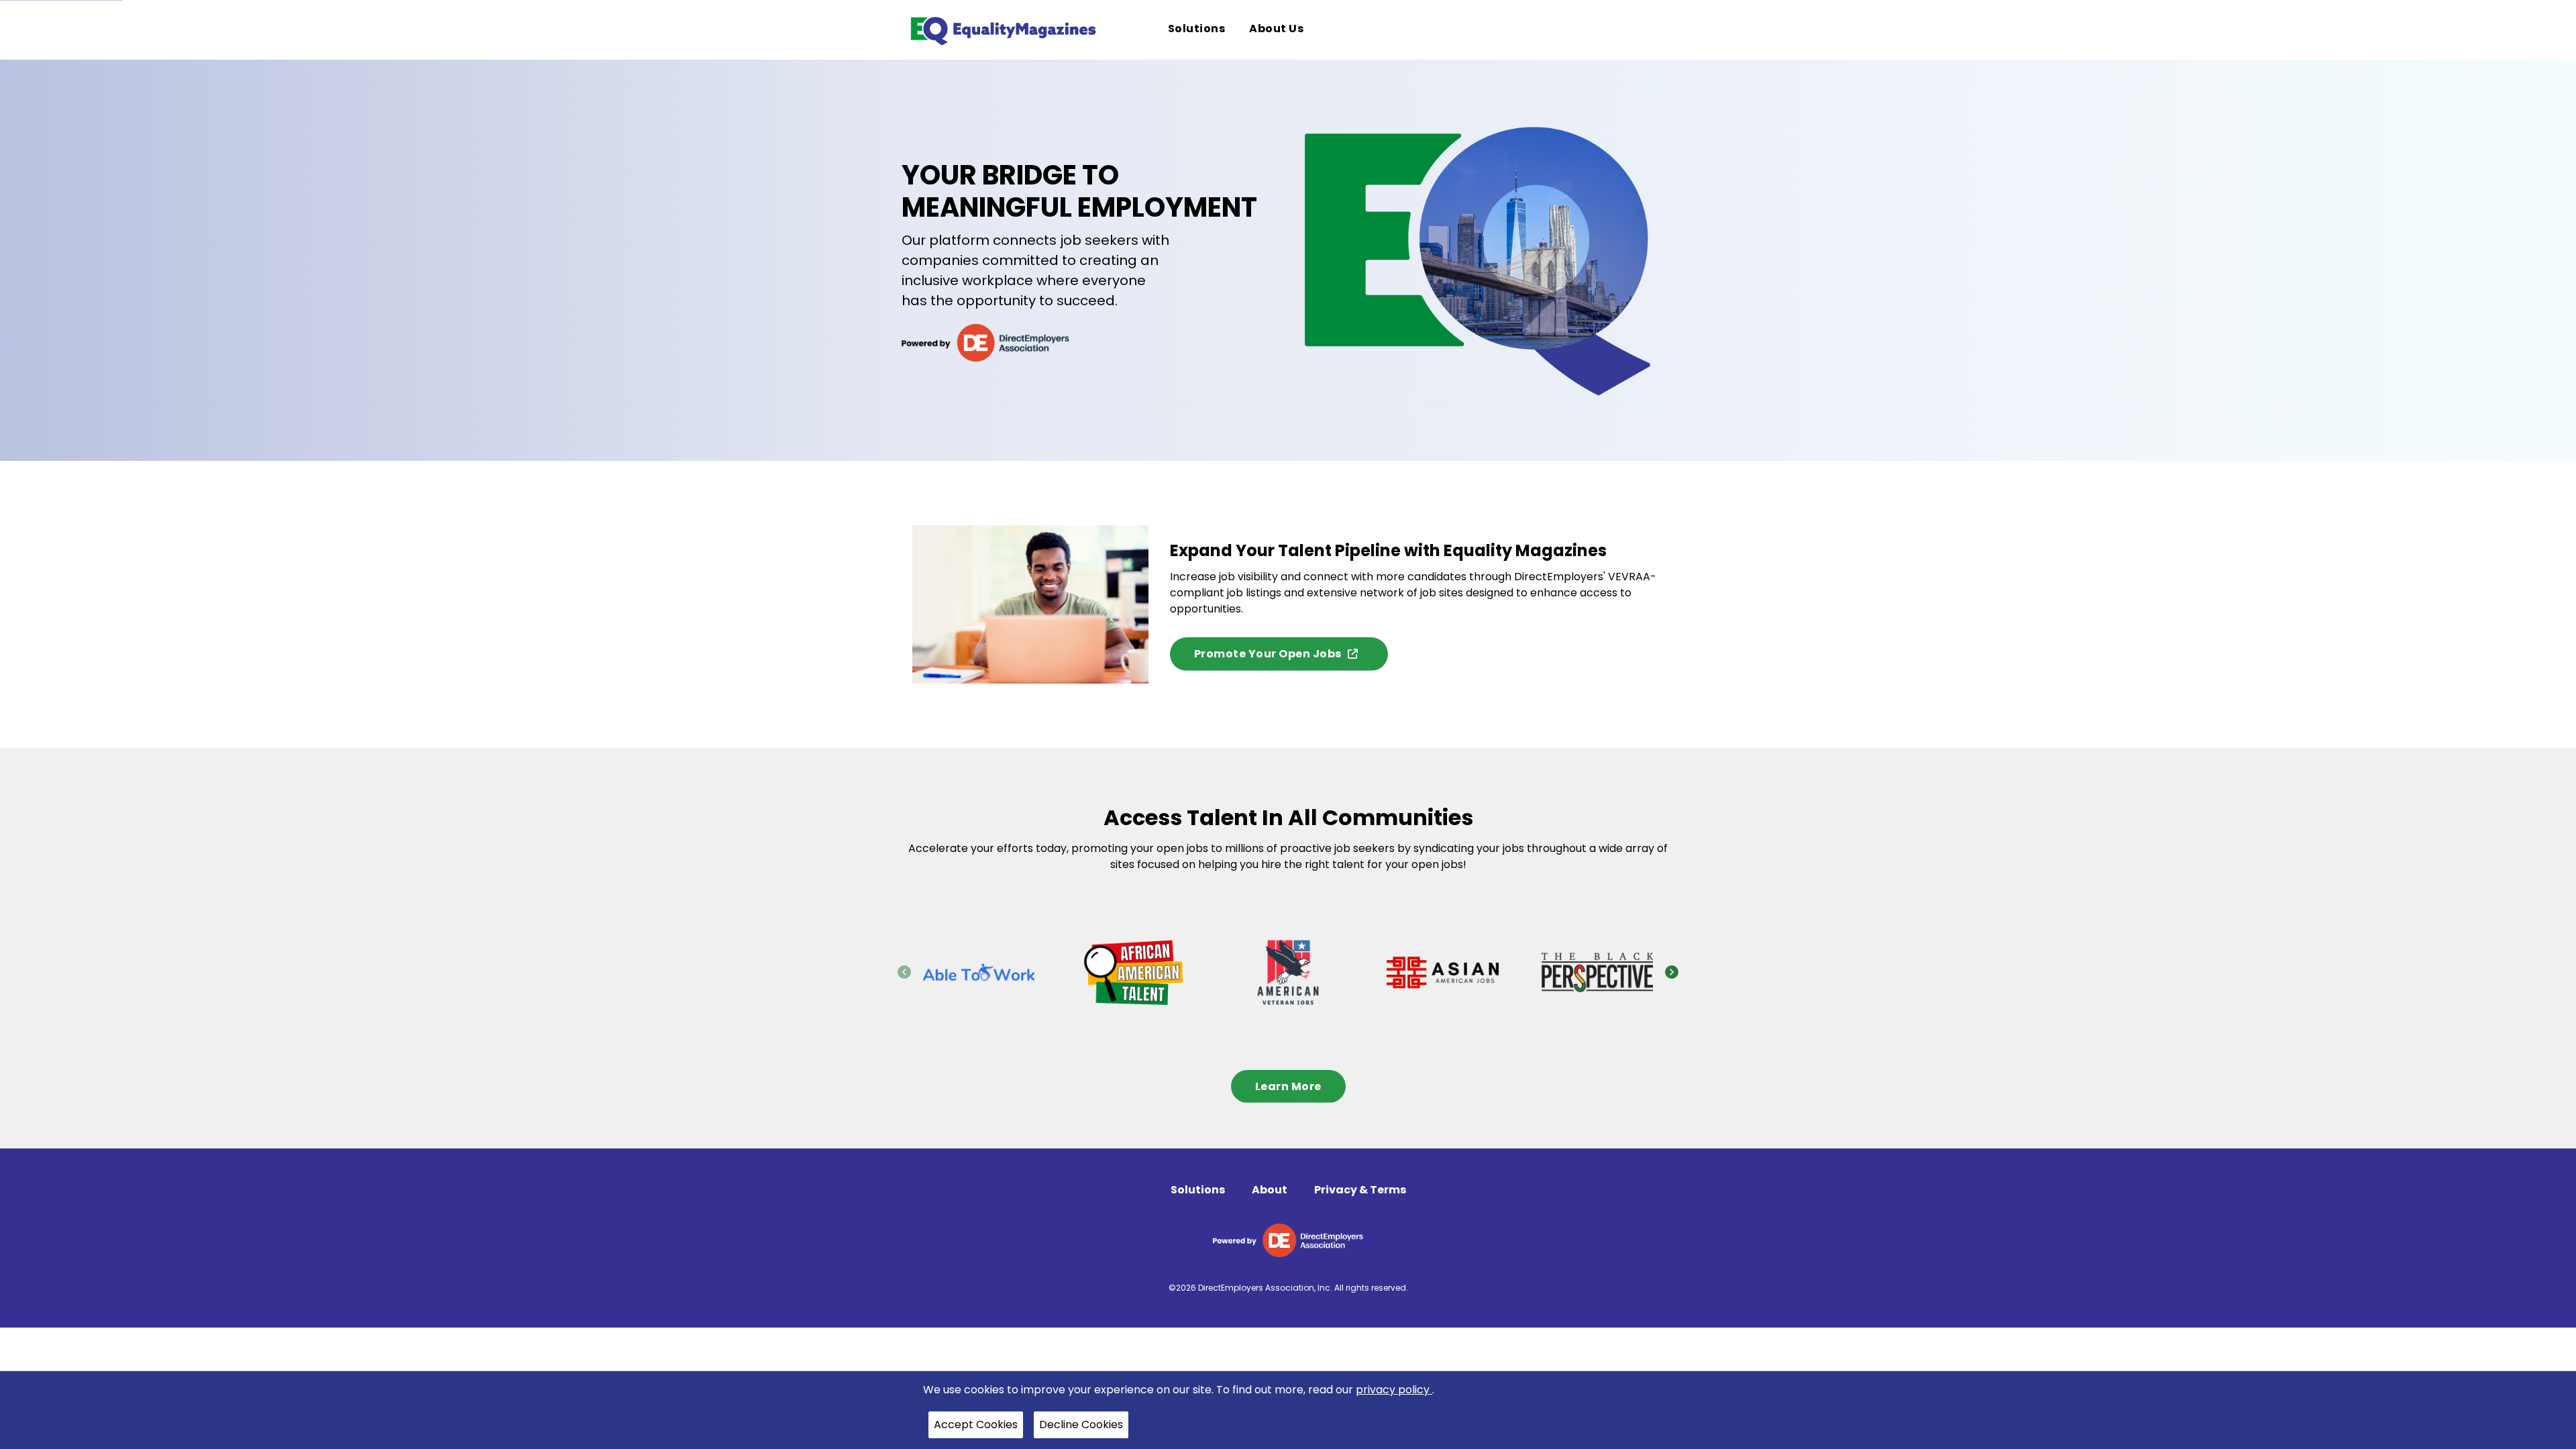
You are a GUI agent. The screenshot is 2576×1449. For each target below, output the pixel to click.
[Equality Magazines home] (1002, 30)
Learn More (1288, 1086)
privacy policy (1394, 1390)
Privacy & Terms (1360, 1190)
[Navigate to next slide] (1672, 972)
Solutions (1198, 1190)
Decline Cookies (1081, 1425)
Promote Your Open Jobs (1268, 654)
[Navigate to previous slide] (904, 972)
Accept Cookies (976, 1425)
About (1270, 1190)
